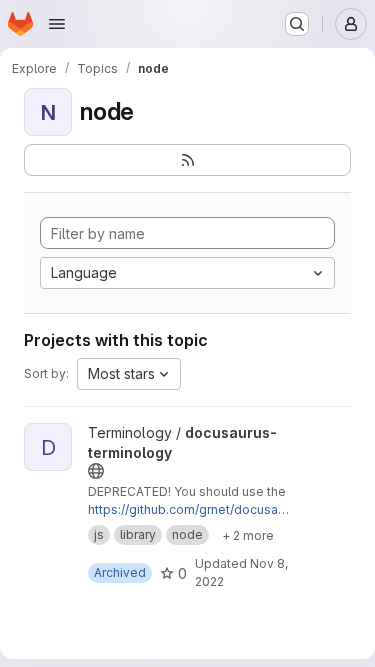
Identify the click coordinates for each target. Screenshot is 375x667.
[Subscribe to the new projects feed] (187, 160)
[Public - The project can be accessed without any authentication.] (96, 471)
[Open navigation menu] (57, 24)
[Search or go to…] (297, 24)
